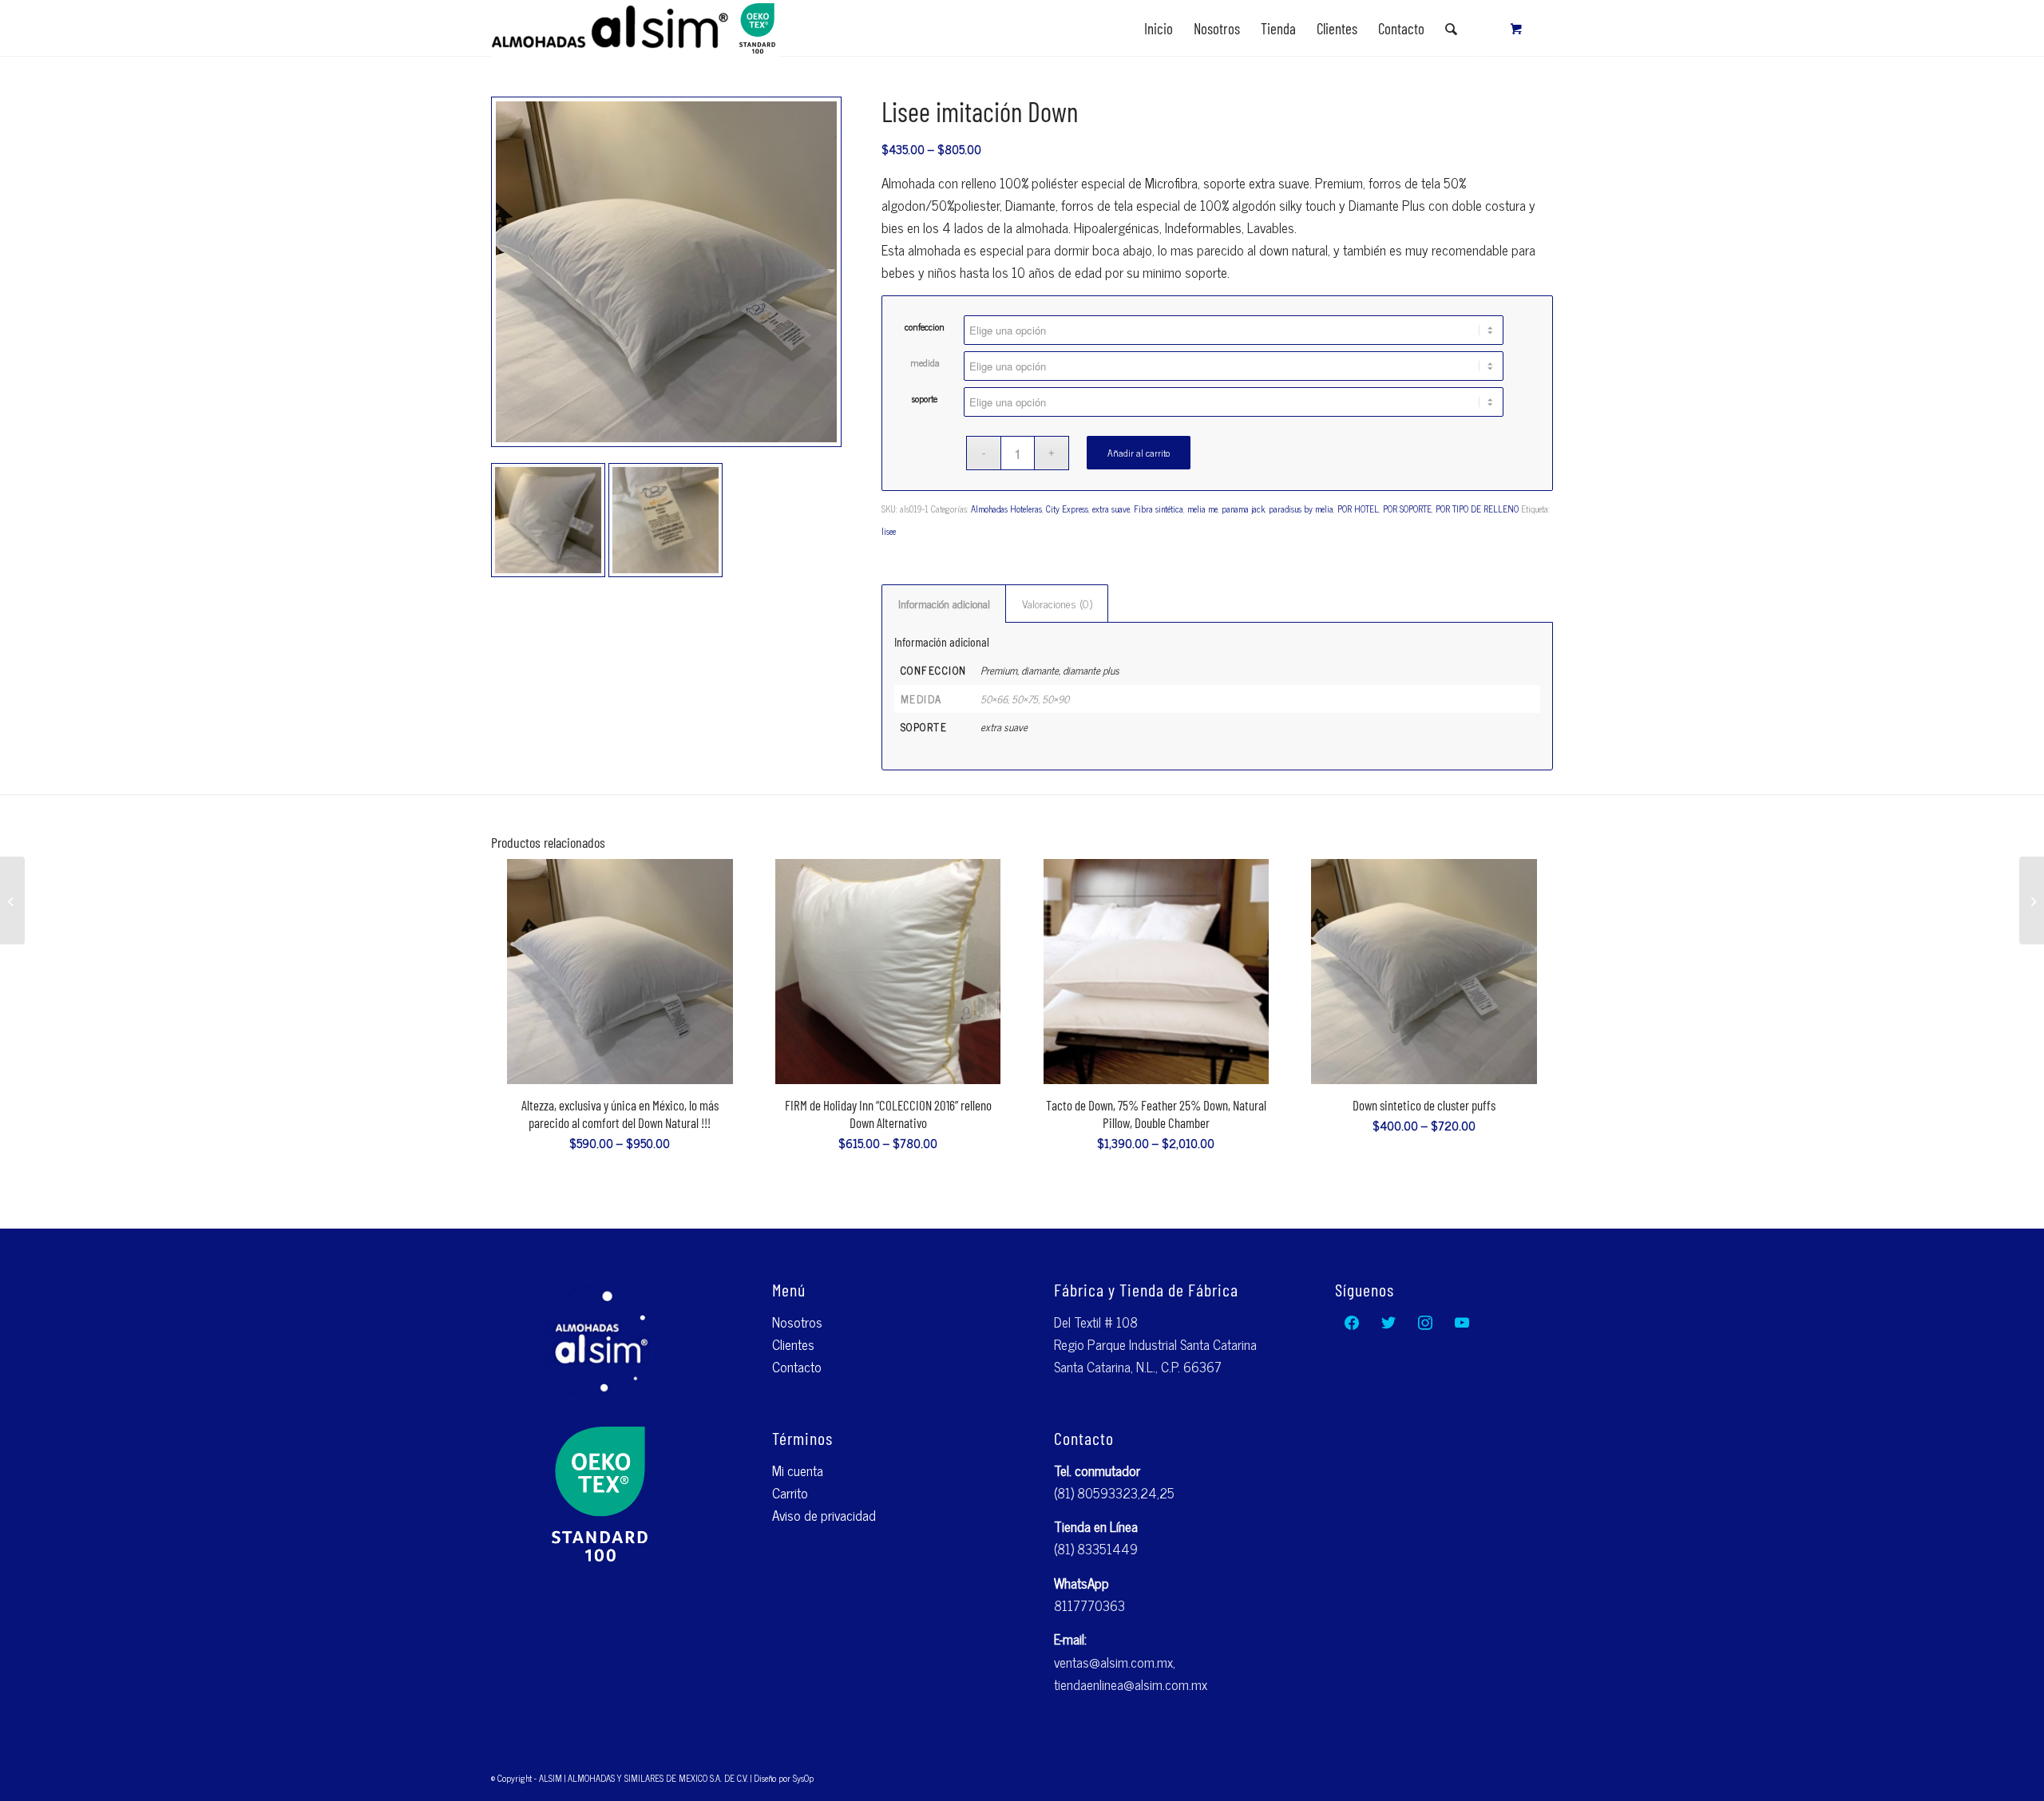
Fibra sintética (1159, 509)
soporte (925, 398)
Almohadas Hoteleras (1006, 509)
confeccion (925, 327)
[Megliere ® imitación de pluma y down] (2032, 900)
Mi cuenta (798, 1470)
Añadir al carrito (1139, 453)
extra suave (1111, 509)
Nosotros (797, 1322)
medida (925, 362)
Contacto (797, 1367)
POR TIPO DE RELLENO (1477, 509)
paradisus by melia (1301, 509)
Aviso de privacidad (824, 1515)
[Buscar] (1451, 29)
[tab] (944, 604)
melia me (1202, 509)
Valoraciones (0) (1057, 603)
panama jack (1243, 509)
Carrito (790, 1493)
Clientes (793, 1344)
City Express (1067, 509)
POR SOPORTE (1407, 509)
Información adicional (944, 603)
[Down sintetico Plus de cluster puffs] (12, 900)
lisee (889, 531)
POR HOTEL (1358, 509)
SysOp (803, 1778)
